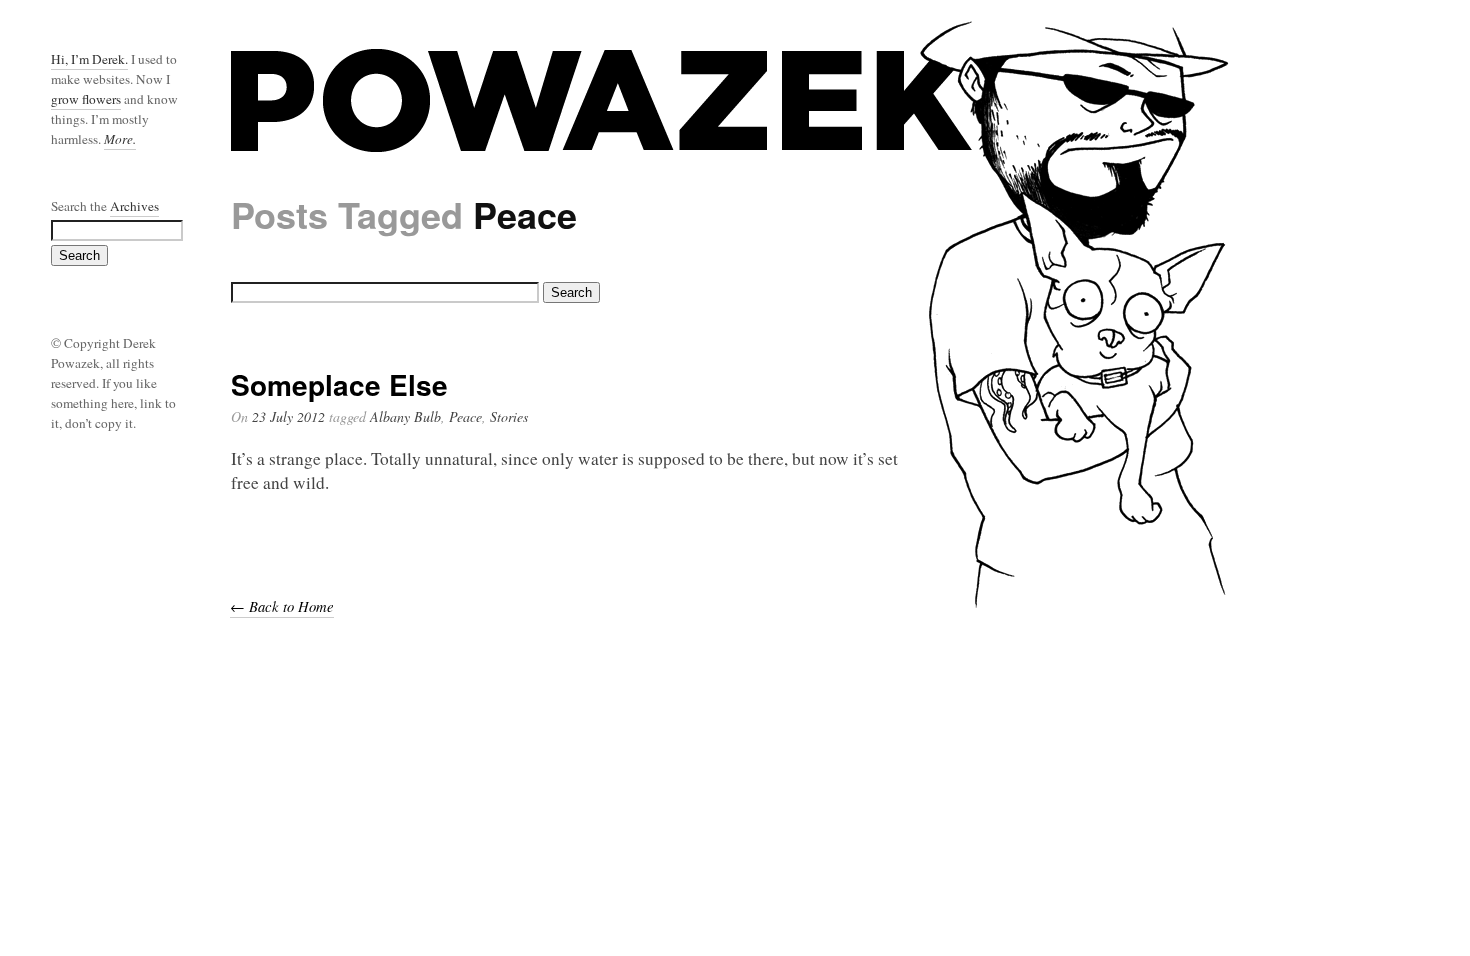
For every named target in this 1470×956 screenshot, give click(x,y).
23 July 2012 (288, 416)
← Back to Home (282, 606)
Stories (509, 416)
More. (120, 139)
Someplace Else (339, 384)
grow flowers (86, 99)
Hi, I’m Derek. (89, 59)
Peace (465, 416)
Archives (134, 206)
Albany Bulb (405, 416)
